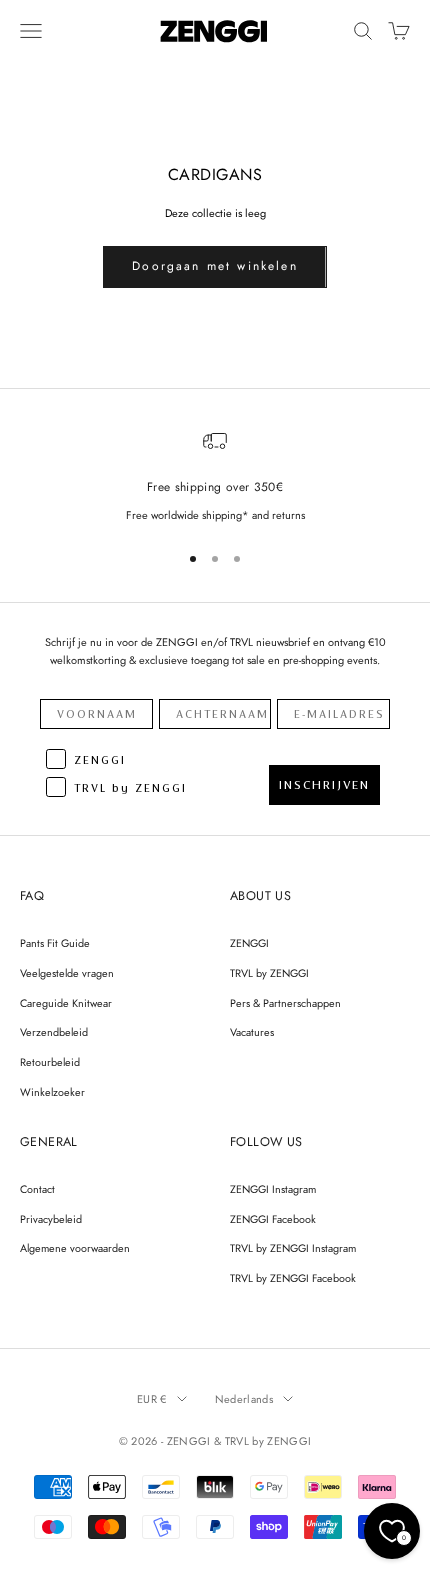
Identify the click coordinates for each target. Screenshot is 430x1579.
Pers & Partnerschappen (285, 1003)
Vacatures (252, 1032)
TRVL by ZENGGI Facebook (293, 1278)
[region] (215, 476)
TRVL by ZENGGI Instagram (293, 1248)
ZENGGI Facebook (273, 1219)
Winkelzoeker (52, 1092)
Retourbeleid (50, 1062)
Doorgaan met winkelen (214, 266)
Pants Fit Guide (55, 943)
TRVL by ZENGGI (269, 973)
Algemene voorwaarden (75, 1248)
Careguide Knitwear (66, 1003)
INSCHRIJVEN (324, 785)
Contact (37, 1189)
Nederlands (244, 1399)
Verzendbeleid (54, 1032)
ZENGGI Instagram (273, 1189)
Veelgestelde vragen (67, 973)
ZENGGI (249, 943)
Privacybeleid (51, 1219)
